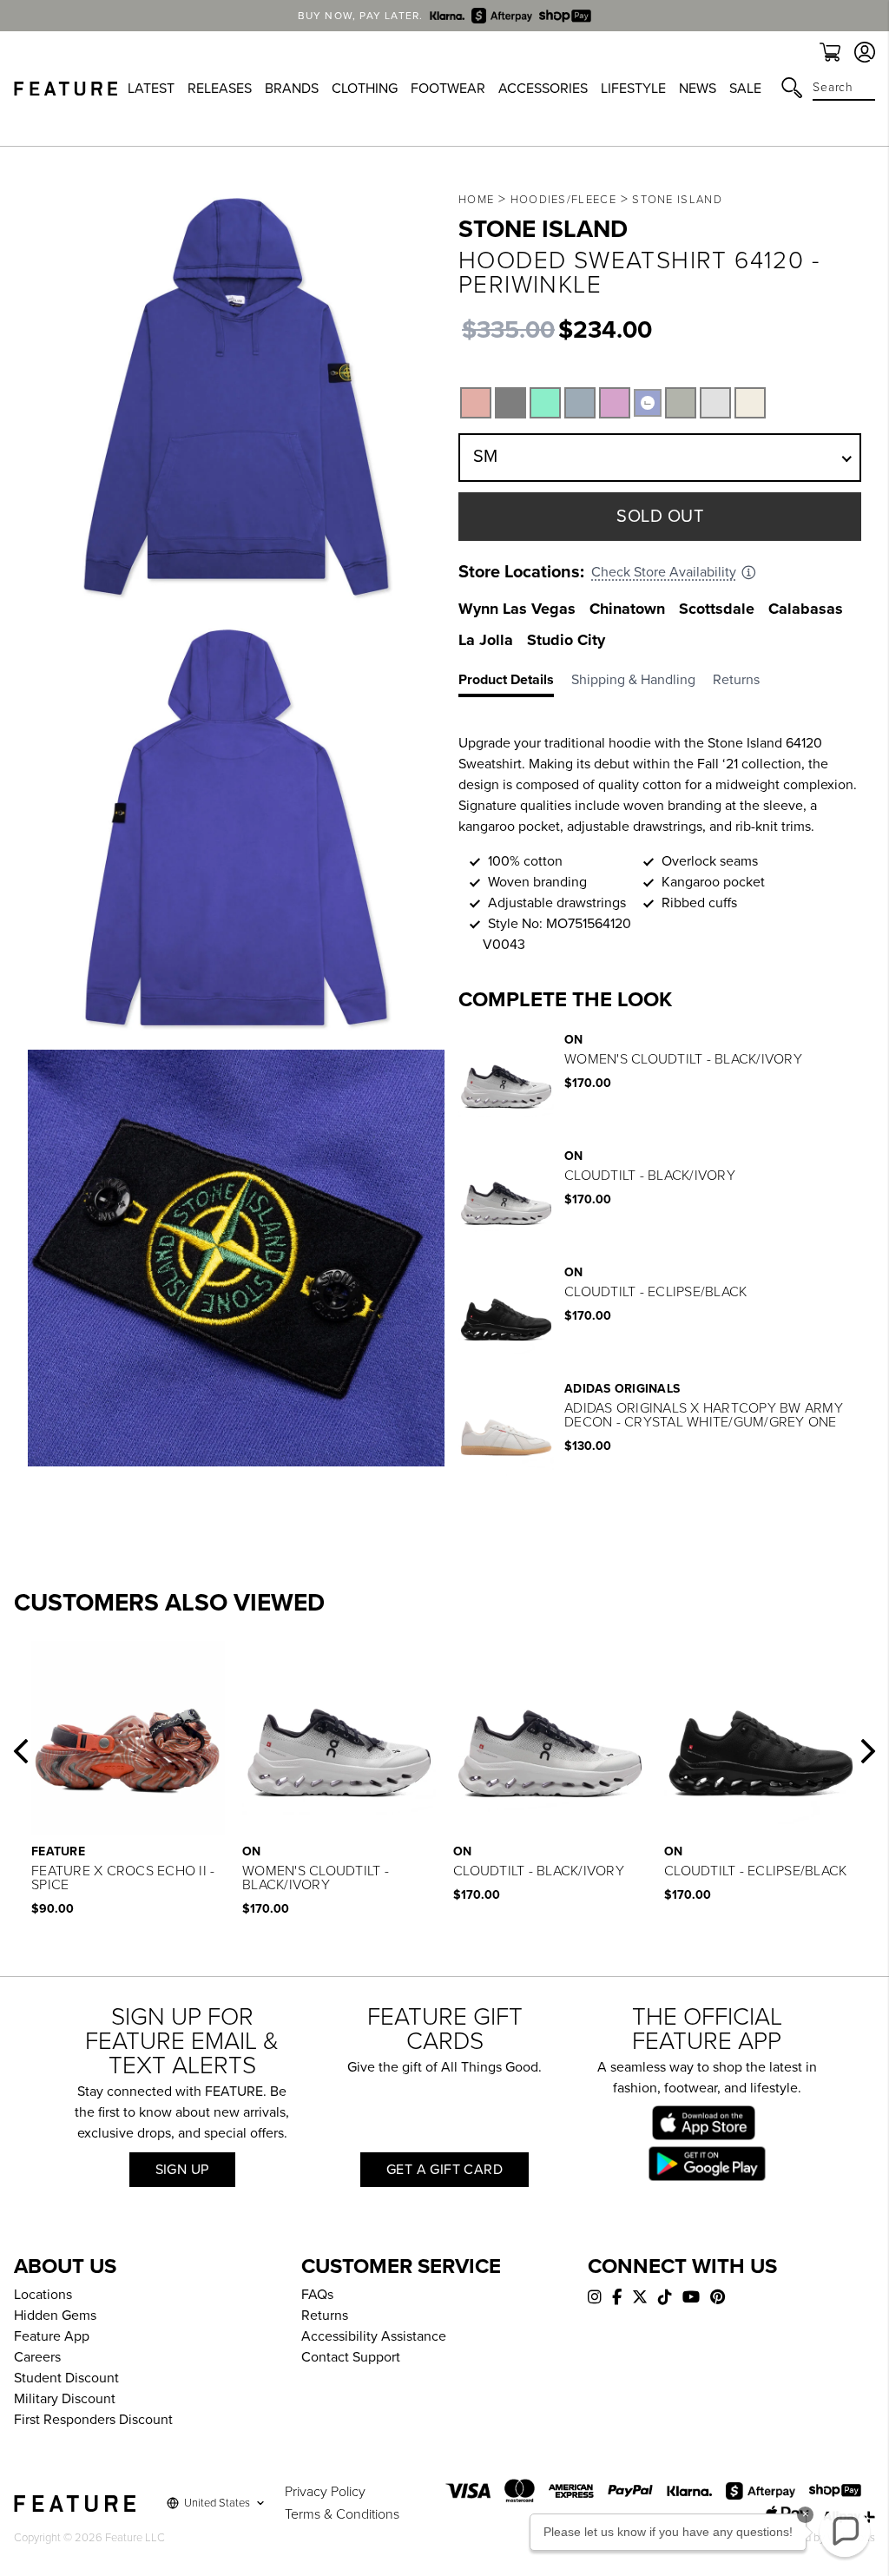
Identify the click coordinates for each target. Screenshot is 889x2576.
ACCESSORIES (543, 89)
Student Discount (66, 2378)
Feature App (52, 2336)
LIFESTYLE (633, 89)
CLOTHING (365, 89)
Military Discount (65, 2399)
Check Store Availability (664, 572)
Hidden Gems (55, 2316)
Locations (43, 2295)
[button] (21, 1751)
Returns (325, 2316)
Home (476, 200)
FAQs (317, 2295)
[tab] (515, 683)
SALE (745, 89)
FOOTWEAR (448, 89)
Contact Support (351, 2357)
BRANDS (292, 89)
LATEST (151, 89)
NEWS (698, 89)
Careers (37, 2357)
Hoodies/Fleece (563, 200)
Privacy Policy (325, 2492)
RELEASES (220, 89)
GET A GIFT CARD (444, 2170)
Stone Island (677, 200)
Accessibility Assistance (374, 2336)
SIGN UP (182, 2170)
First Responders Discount (93, 2420)
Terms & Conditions (342, 2514)
